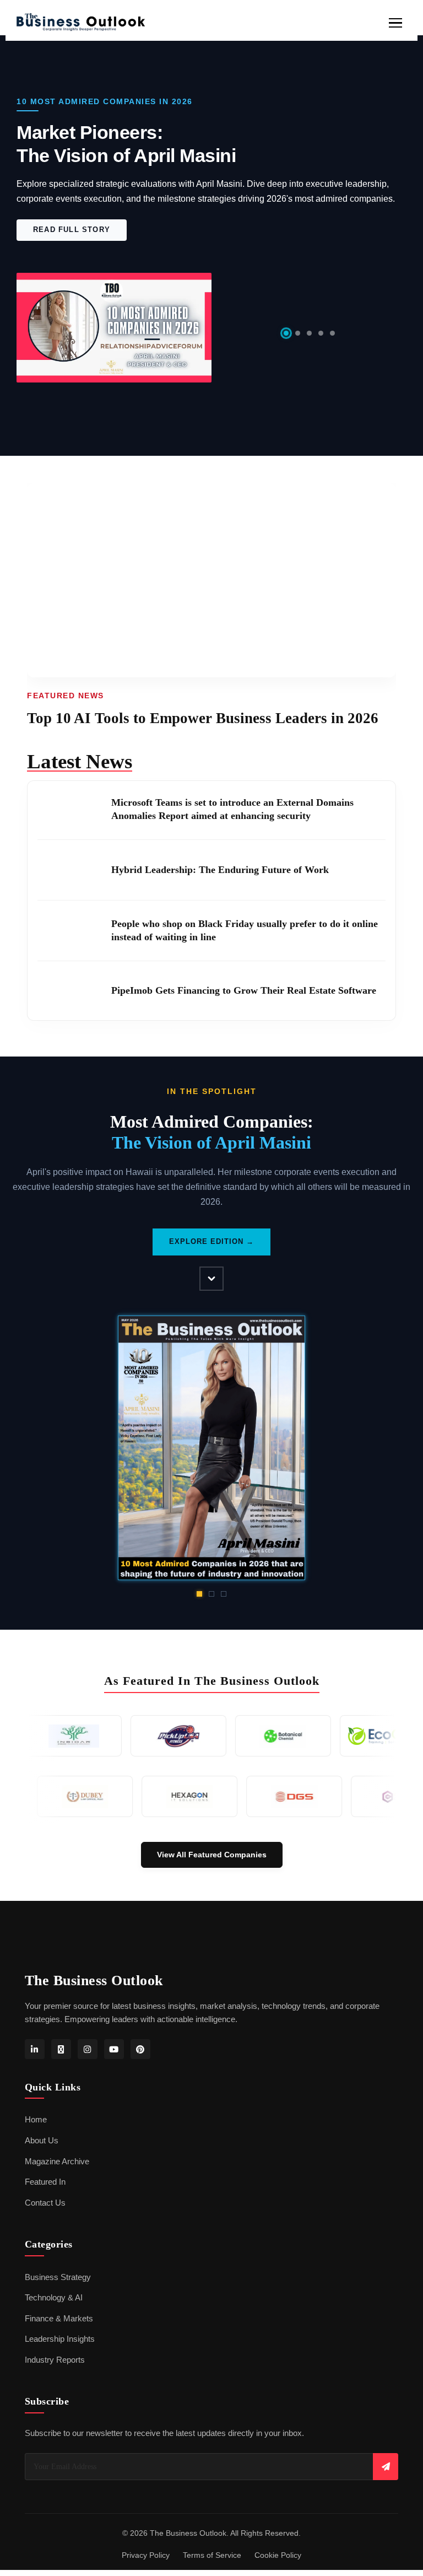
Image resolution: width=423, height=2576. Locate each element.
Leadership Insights (60, 2324)
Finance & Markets (59, 2304)
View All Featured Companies (212, 1840)
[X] (61, 2034)
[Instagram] (88, 2034)
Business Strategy (58, 2262)
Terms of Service (212, 2540)
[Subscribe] (386, 2452)
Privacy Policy (146, 2540)
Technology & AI (54, 2283)
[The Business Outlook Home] (80, 23)
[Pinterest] (140, 2034)
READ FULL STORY (72, 230)
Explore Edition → (211, 1227)
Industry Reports (55, 2345)
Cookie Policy (278, 2540)
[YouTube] (114, 2034)
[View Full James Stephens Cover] (212, 1433)
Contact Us (45, 2188)
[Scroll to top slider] (211, 1265)
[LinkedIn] (35, 2034)
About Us (42, 2126)
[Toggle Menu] (395, 23)
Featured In (45, 2167)
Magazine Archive (57, 2146)
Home (36, 2105)
